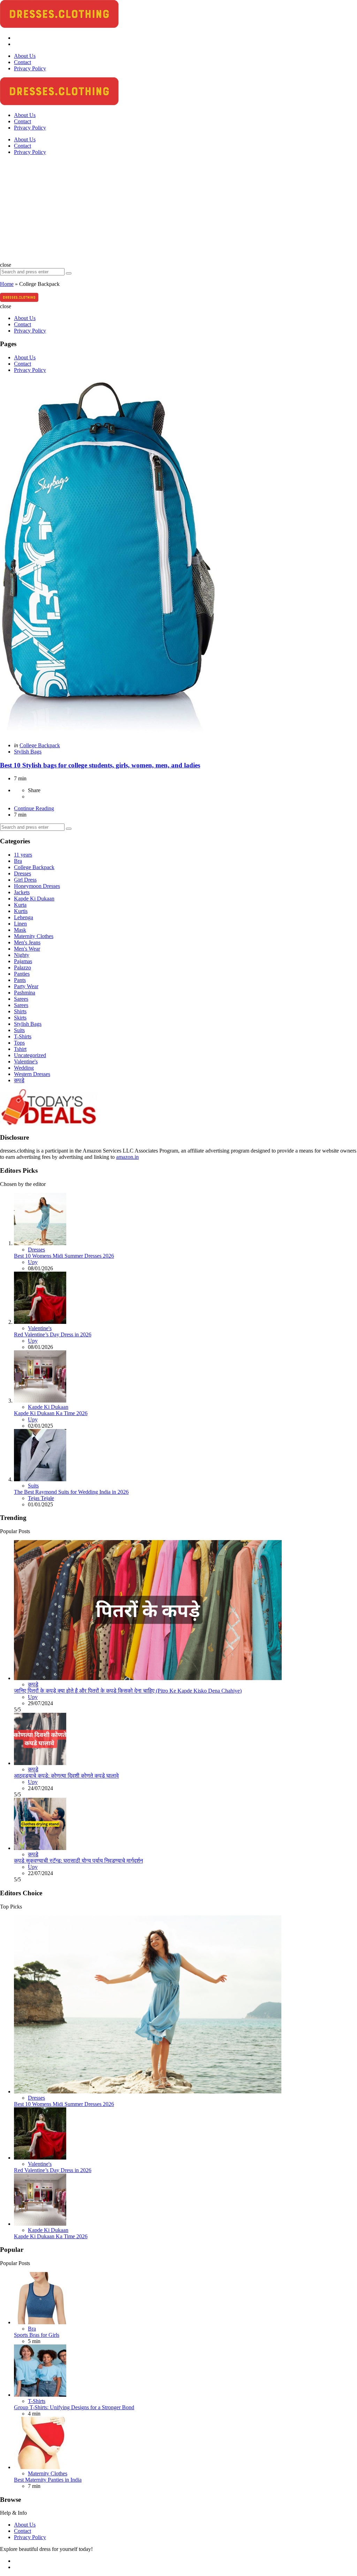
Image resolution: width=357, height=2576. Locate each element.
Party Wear (26, 986)
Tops (19, 1043)
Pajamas (23, 961)
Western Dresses (32, 1074)
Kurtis (21, 911)
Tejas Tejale (41, 1498)
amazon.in (127, 1157)
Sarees (21, 999)
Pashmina (25, 993)
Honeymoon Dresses (37, 886)
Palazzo (22, 967)
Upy (33, 1262)
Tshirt (20, 1049)
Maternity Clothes (34, 936)
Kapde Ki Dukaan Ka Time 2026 (51, 1413)
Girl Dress (25, 880)
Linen (20, 924)
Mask (20, 930)
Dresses (22, 873)
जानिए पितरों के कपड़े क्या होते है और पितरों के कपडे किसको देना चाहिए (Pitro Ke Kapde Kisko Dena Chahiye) (128, 1691)
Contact (22, 146)
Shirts (20, 1011)
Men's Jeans (27, 942)
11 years (23, 855)
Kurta (20, 905)
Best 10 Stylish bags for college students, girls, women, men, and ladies (100, 765)
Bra (18, 861)
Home (7, 284)
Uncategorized (30, 1055)
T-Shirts (23, 1036)
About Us (25, 139)
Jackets (22, 892)
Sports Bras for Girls (37, 2335)
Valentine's (26, 1061)
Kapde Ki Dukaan (34, 899)
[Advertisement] (178, 210)
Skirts (20, 1018)
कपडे (19, 1080)
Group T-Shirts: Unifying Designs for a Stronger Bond (74, 2407)
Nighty (22, 955)
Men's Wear (27, 949)
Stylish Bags (28, 752)
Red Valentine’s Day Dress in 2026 (53, 1334)
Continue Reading (34, 808)
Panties (22, 974)
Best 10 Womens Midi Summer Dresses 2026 (64, 1256)
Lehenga (24, 917)
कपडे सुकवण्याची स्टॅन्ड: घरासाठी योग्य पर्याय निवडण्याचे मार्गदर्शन (78, 1861)
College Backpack (40, 745)
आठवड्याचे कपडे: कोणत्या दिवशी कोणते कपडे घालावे (66, 1776)
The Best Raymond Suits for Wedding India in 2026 (71, 1492)
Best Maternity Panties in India (48, 2480)
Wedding (24, 1068)
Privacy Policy (30, 152)
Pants (20, 980)
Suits (19, 1030)
